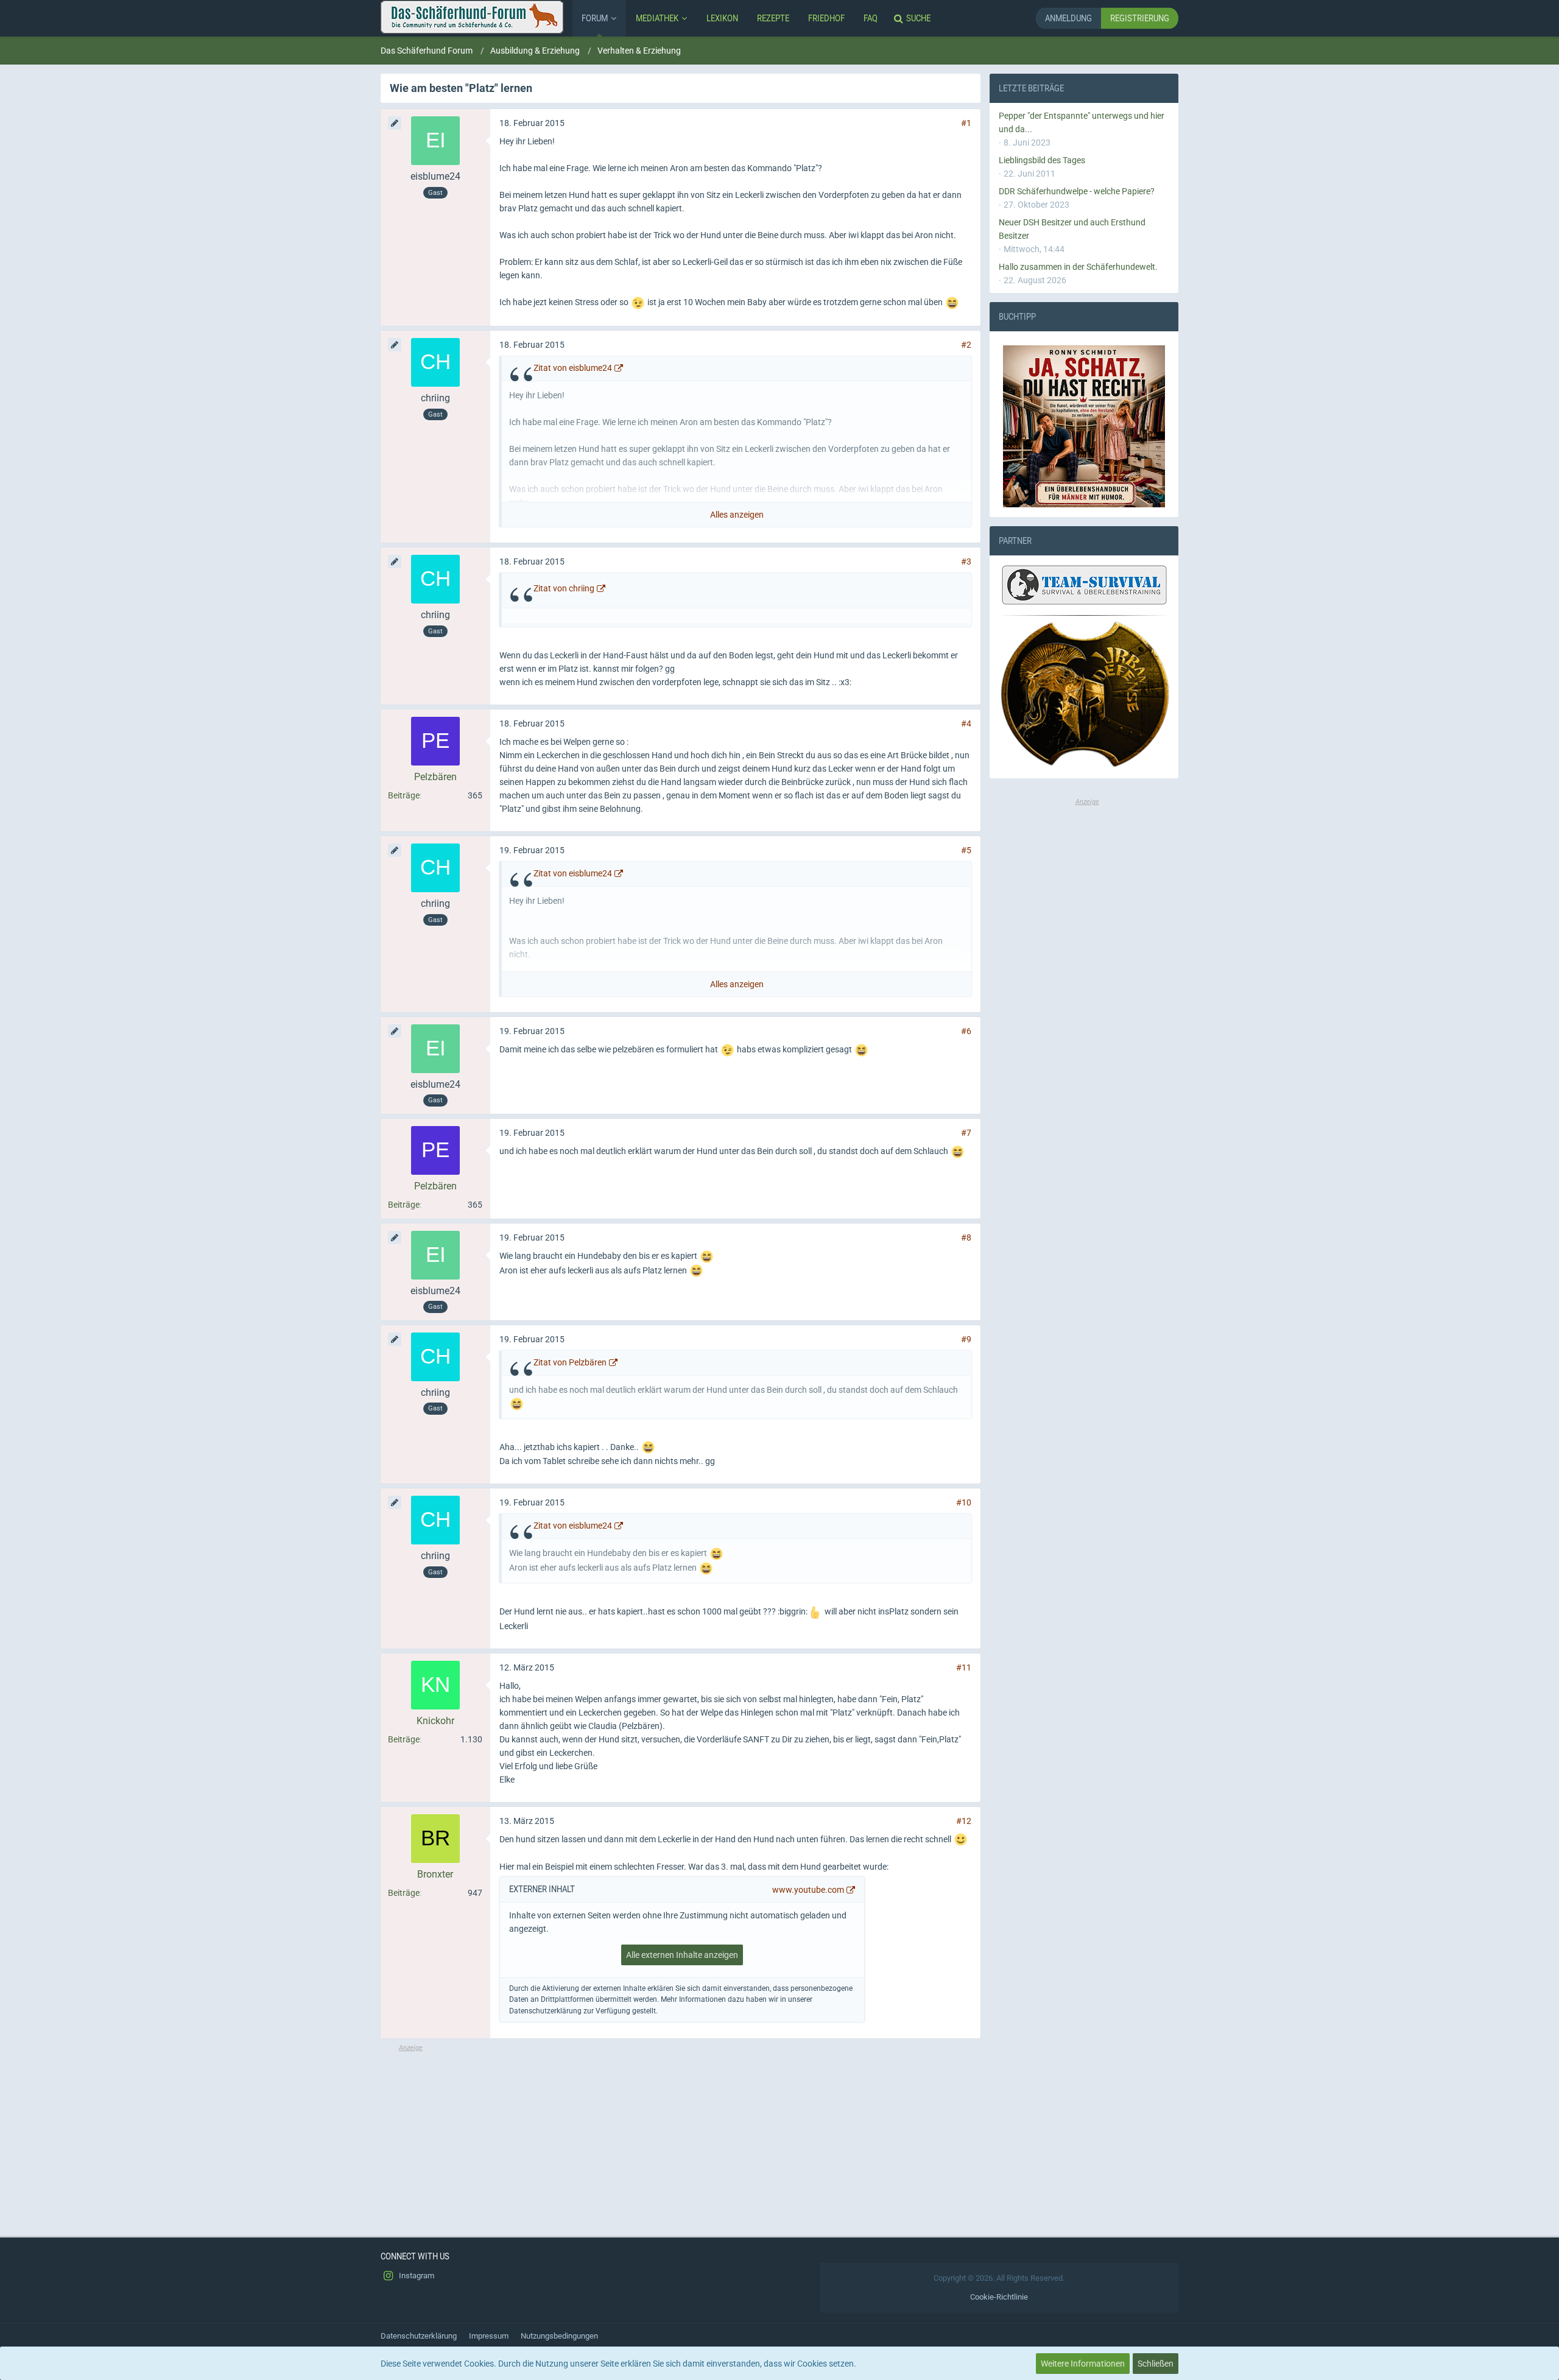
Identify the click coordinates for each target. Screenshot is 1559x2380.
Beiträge (404, 795)
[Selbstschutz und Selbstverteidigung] (1084, 695)
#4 (966, 724)
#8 (966, 1238)
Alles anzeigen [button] (737, 515)
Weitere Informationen (1083, 2364)
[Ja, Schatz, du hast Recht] (1084, 426)
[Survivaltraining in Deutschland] (1083, 587)
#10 (964, 1502)
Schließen (1156, 2364)
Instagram (416, 2276)
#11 (964, 1667)
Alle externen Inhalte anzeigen (682, 1955)
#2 (966, 345)
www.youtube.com (808, 1890)
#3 (966, 562)
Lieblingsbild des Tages (1042, 160)
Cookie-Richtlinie (999, 2297)
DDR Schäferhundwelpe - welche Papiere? (1077, 191)
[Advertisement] (681, 2138)
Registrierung (1140, 18)
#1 (966, 123)
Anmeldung (1068, 18)
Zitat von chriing (564, 588)
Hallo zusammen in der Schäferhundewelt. (1078, 267)
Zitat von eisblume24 (573, 368)
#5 (966, 850)
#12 (964, 1821)
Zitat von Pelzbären (570, 1362)
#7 (966, 1133)
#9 (966, 1339)
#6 (966, 1031)
